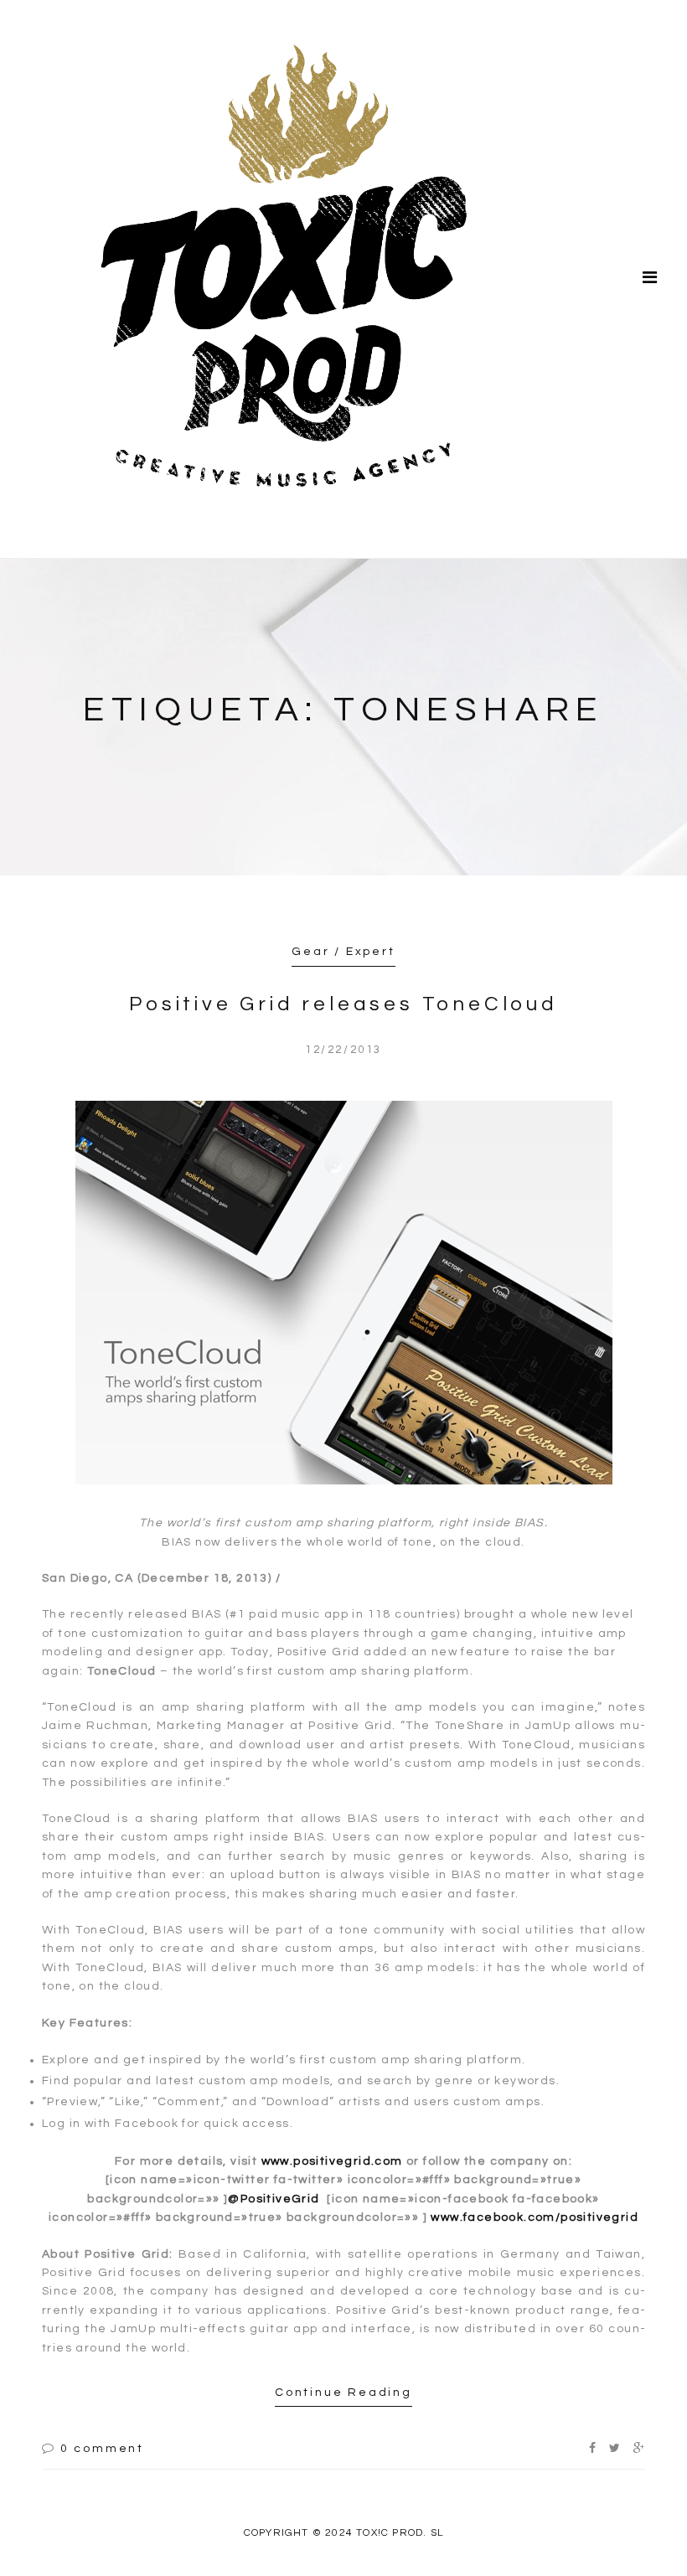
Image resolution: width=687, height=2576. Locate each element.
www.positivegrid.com (332, 2161)
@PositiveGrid (274, 2199)
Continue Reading (343, 2393)
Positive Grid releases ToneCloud (343, 1004)
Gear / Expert (343, 952)
